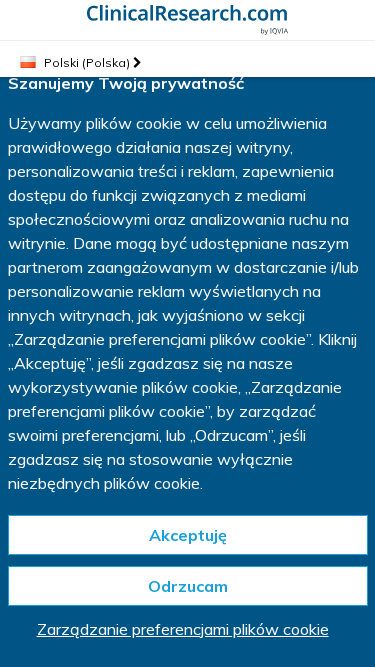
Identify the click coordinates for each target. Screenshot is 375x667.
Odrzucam (188, 586)
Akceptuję (188, 535)
